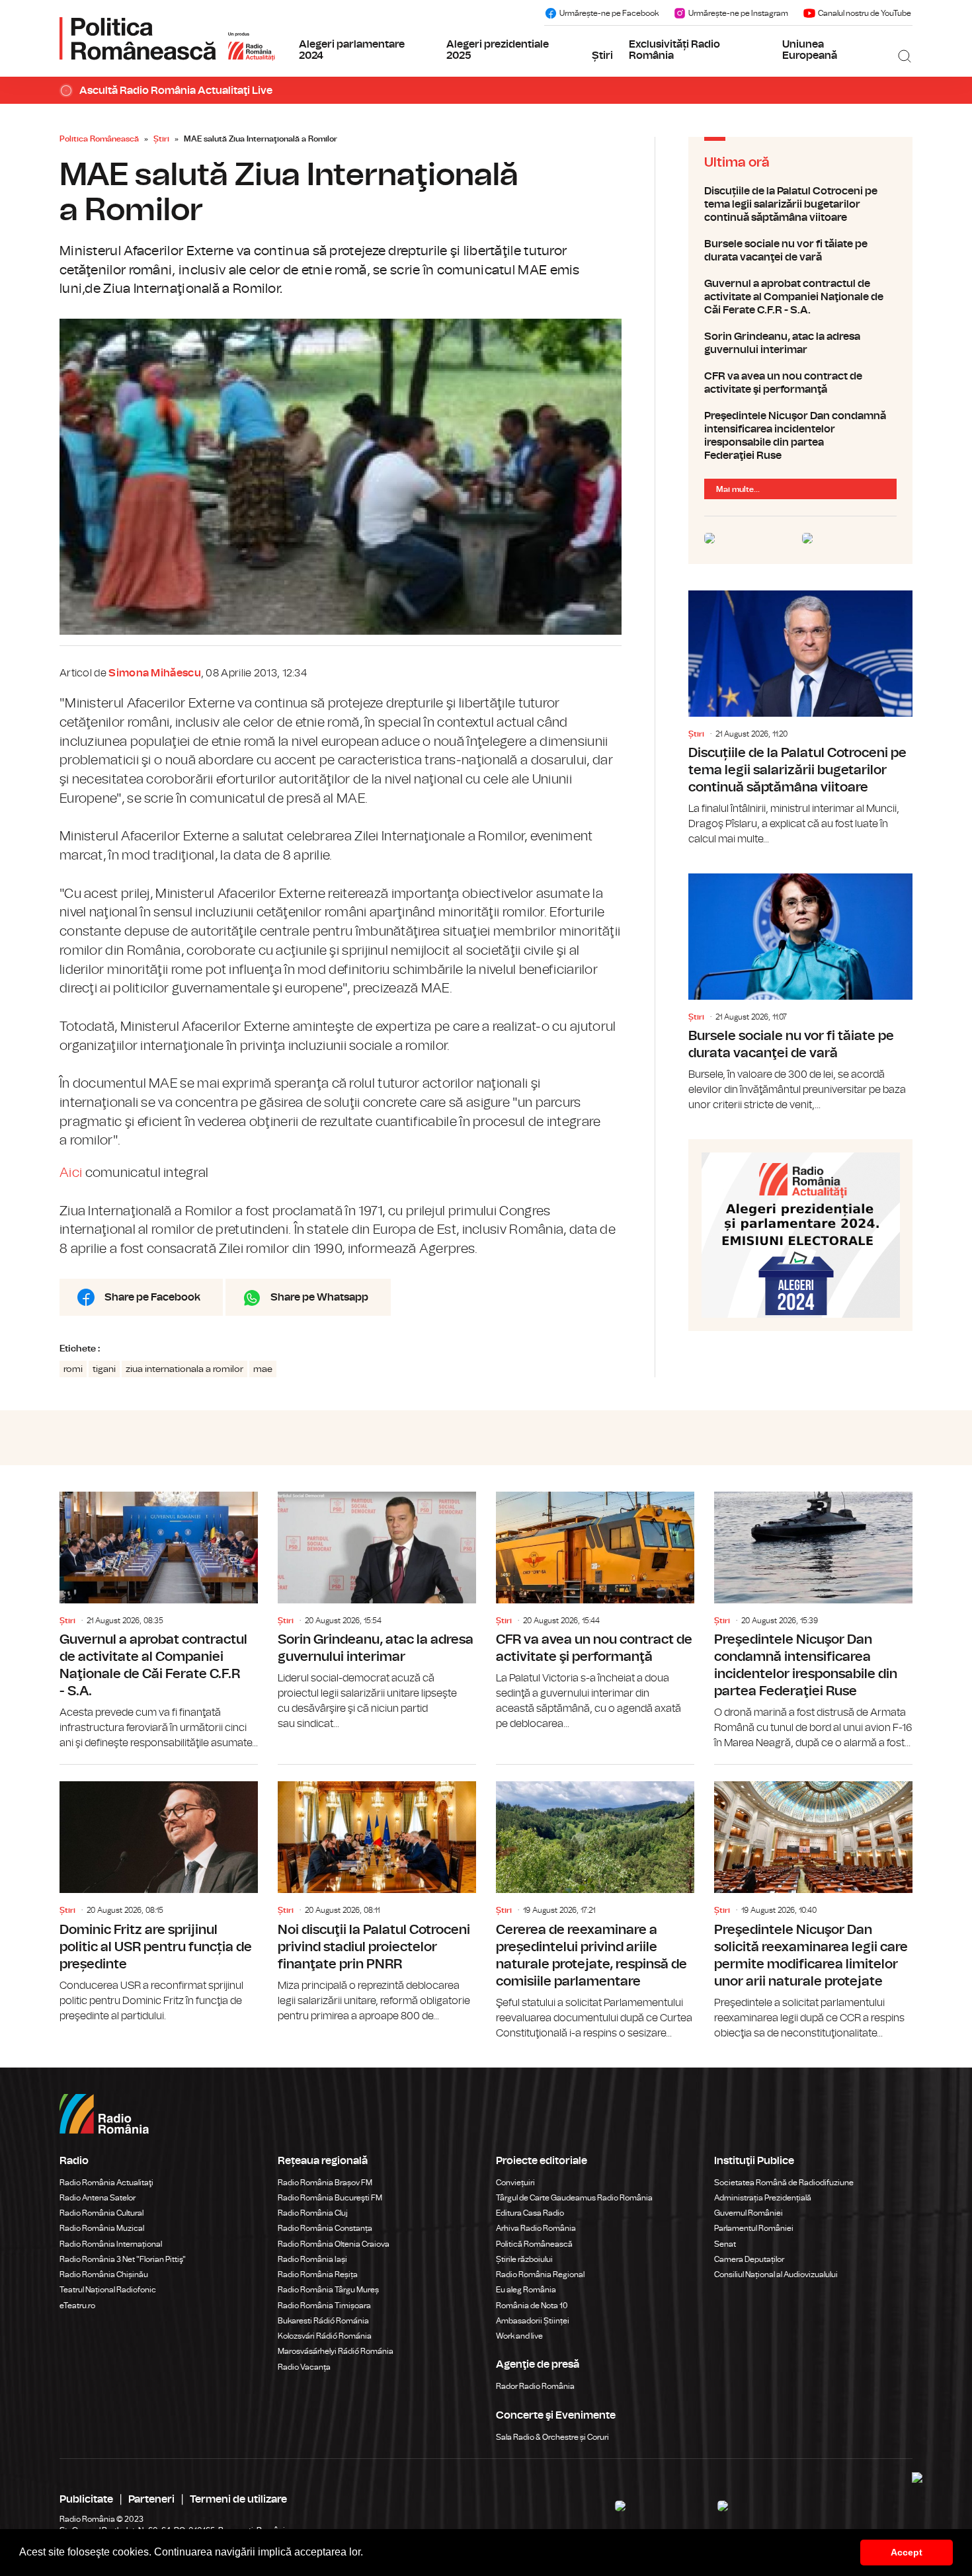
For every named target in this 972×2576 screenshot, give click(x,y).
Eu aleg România (526, 2290)
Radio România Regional (540, 2274)
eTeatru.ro (77, 2306)
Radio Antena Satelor (98, 2198)
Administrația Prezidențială (763, 2198)
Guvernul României (749, 2213)
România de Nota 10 (532, 2306)
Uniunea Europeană (810, 50)
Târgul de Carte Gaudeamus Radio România (574, 2198)
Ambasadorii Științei (533, 2321)
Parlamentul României (754, 2228)
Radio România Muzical (102, 2228)
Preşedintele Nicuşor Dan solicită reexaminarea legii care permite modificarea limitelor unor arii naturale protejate (813, 1903)
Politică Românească (534, 2244)
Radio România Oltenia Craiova (334, 2244)
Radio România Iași (312, 2259)
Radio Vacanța (304, 2367)
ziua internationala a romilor (184, 1369)
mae (263, 1369)
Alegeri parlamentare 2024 (352, 50)
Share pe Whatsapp (319, 1297)
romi (73, 1369)
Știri (602, 56)
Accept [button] (907, 2552)
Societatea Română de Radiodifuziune (784, 2183)
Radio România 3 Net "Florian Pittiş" (123, 2259)
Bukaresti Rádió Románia (323, 2321)
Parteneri (151, 2499)
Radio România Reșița (318, 2274)
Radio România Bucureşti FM (330, 2198)
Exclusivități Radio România (674, 50)
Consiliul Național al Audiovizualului (776, 2274)
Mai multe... (738, 489)
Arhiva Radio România (536, 2228)
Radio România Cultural (101, 2213)
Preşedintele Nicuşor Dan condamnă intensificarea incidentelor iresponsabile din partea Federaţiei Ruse (800, 436)
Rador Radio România (535, 2386)
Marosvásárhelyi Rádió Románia (336, 2351)
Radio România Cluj (313, 2213)
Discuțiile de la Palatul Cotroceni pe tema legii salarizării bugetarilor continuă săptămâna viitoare (800, 204)
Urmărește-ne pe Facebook (609, 13)
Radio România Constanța (325, 2228)
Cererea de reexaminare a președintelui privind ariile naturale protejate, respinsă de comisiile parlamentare (595, 1903)
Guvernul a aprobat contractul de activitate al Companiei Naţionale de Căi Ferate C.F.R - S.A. (800, 297)
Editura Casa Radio (530, 2213)
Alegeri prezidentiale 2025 (498, 50)
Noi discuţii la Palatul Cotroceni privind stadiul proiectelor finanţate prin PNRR (377, 1894)
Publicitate (86, 2499)
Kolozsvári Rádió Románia (325, 2336)
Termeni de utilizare (238, 2499)
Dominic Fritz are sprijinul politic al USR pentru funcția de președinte (159, 1894)
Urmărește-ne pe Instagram (738, 13)
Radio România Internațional (111, 2244)
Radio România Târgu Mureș (328, 2290)
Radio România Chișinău (104, 2274)
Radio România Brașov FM (325, 2183)
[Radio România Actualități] (167, 38)
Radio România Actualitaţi (106, 2183)
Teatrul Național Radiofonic (108, 2290)
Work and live (519, 2336)
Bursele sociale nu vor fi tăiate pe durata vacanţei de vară (800, 251)
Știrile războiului (524, 2259)
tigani (104, 1369)
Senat (725, 2244)
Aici (71, 1173)
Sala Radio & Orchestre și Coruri (552, 2437)
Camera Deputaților (749, 2259)
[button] (368, 2554)
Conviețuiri (515, 2183)
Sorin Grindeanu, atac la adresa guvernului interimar (800, 343)
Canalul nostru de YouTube (865, 13)
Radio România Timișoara (324, 2306)
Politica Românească (99, 139)
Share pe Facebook (152, 1297)
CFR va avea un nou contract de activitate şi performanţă (800, 383)
